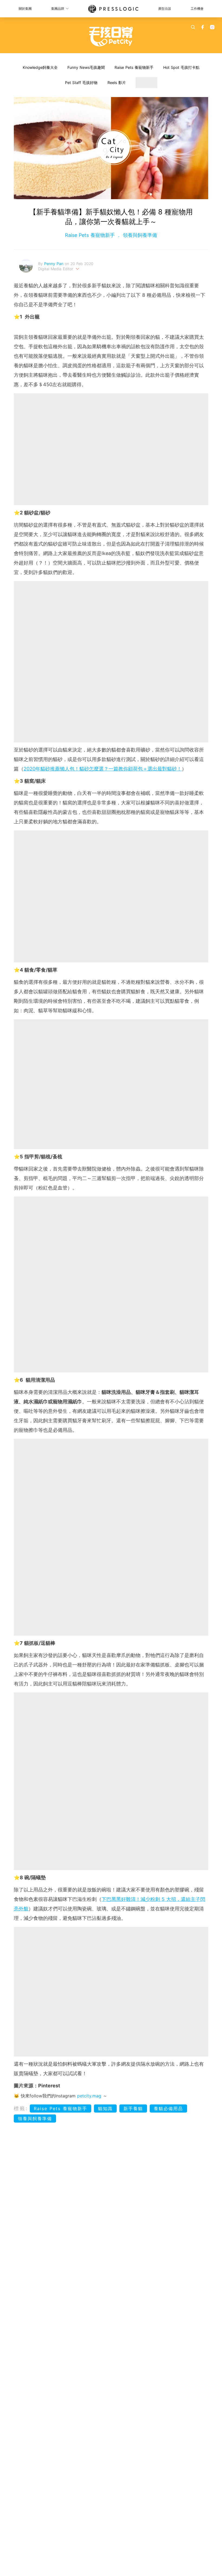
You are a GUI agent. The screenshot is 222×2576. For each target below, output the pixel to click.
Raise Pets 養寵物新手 (134, 67)
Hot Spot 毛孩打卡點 (181, 67)
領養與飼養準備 (139, 235)
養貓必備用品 (168, 2108)
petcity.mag (89, 2096)
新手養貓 (133, 2108)
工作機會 (197, 9)
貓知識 (105, 2108)
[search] (193, 27)
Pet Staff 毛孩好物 (81, 83)
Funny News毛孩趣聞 (86, 67)
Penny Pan (54, 264)
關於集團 (25, 9)
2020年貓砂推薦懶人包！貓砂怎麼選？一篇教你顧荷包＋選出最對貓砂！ (103, 769)
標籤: (21, 2108)
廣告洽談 (165, 9)
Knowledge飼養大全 (40, 67)
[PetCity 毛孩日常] (111, 37)
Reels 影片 (117, 83)
